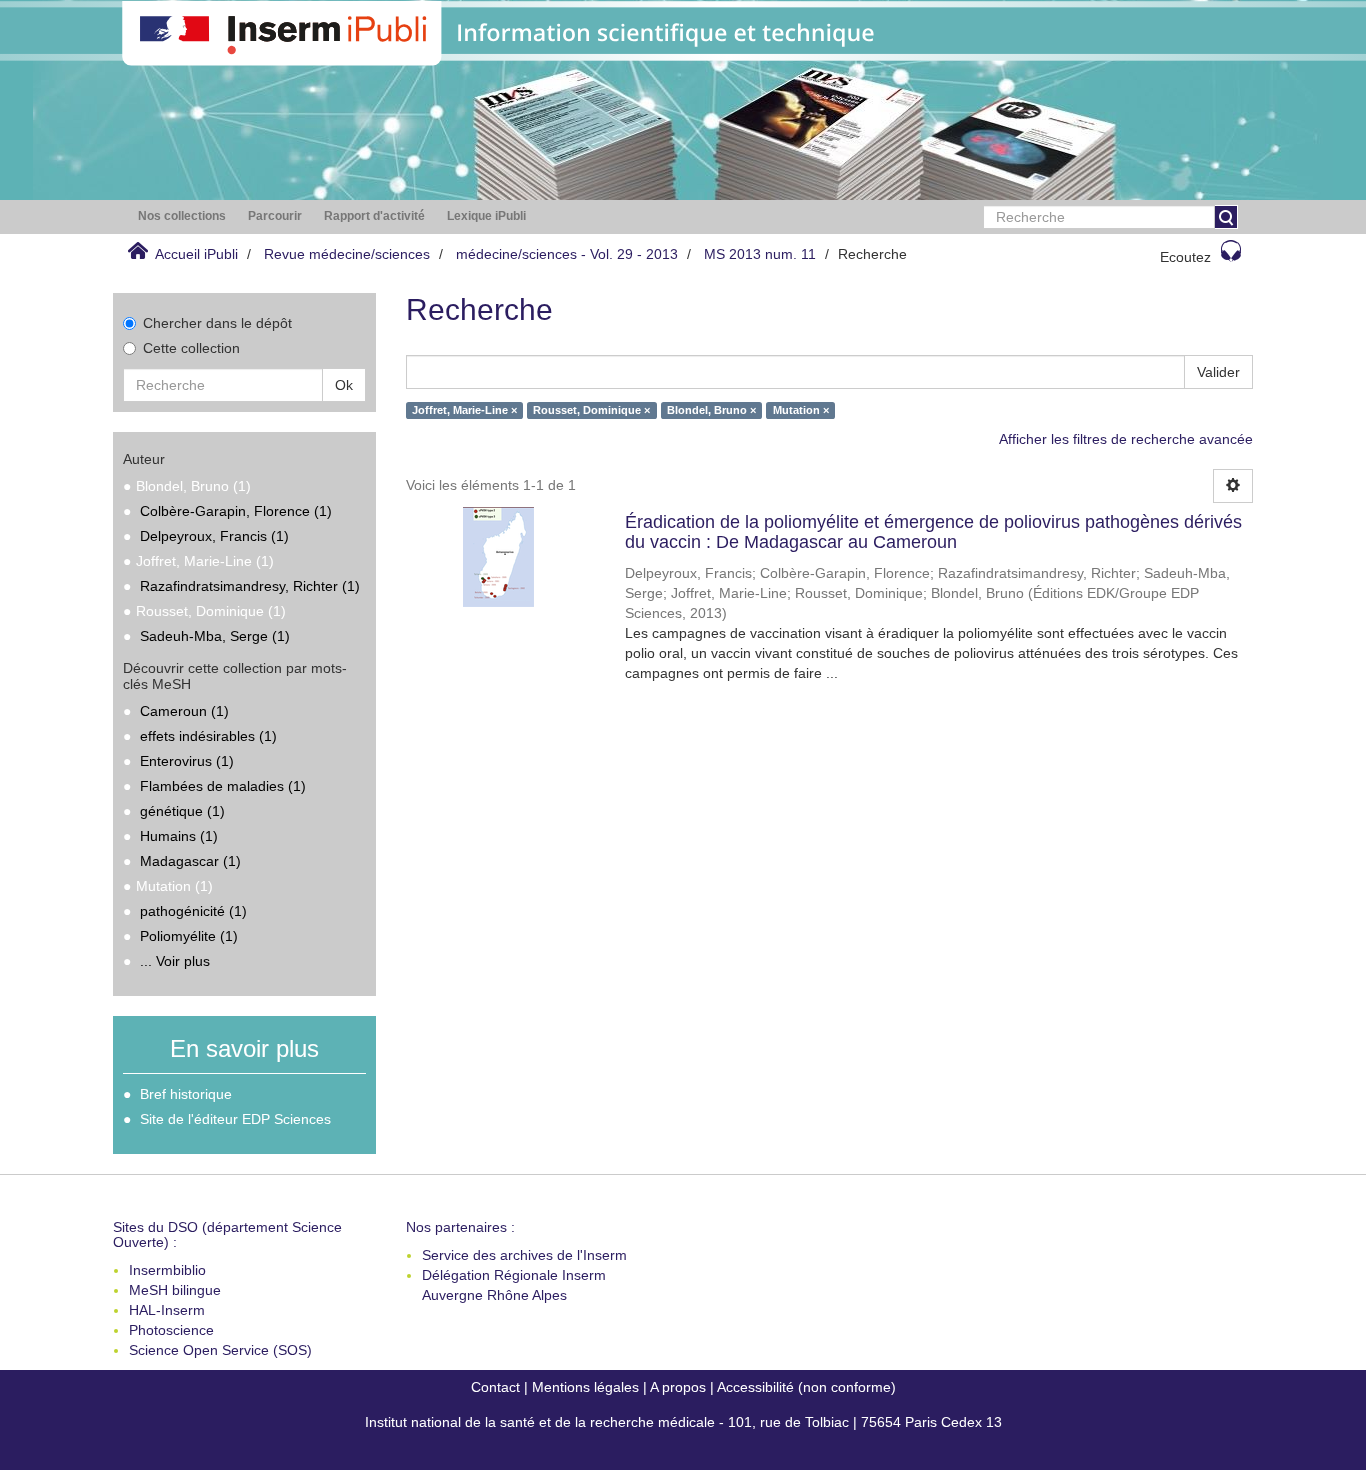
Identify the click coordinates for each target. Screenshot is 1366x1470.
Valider (1218, 372)
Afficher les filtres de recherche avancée (1126, 439)
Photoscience (171, 1330)
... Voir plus (175, 961)
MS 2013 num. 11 (760, 254)
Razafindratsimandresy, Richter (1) (250, 586)
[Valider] (1226, 217)
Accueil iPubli (196, 254)
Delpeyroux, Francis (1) (214, 536)
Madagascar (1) (190, 861)
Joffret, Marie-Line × (464, 410)
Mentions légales (585, 1387)
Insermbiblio (167, 1270)
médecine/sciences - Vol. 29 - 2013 (567, 254)
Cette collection (191, 348)
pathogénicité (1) (193, 911)
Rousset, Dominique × (591, 410)
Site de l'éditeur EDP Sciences (235, 1119)
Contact (495, 1387)
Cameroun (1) (184, 711)
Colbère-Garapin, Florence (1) (236, 511)
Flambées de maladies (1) (223, 786)
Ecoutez (1185, 257)
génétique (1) (182, 811)
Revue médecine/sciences (347, 254)
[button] (182, 216)
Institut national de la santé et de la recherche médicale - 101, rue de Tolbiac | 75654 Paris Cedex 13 (683, 1422)
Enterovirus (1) (187, 761)
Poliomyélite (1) (189, 936)
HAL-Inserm (167, 1310)
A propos (678, 1387)
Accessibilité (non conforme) (806, 1387)
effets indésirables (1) (208, 736)
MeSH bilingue (175, 1290)
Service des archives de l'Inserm (524, 1255)
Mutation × (801, 410)
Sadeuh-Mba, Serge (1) (215, 636)
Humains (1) (179, 836)
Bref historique (186, 1094)
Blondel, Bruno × (711, 410)
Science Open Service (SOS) (220, 1350)
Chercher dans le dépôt (217, 323)
